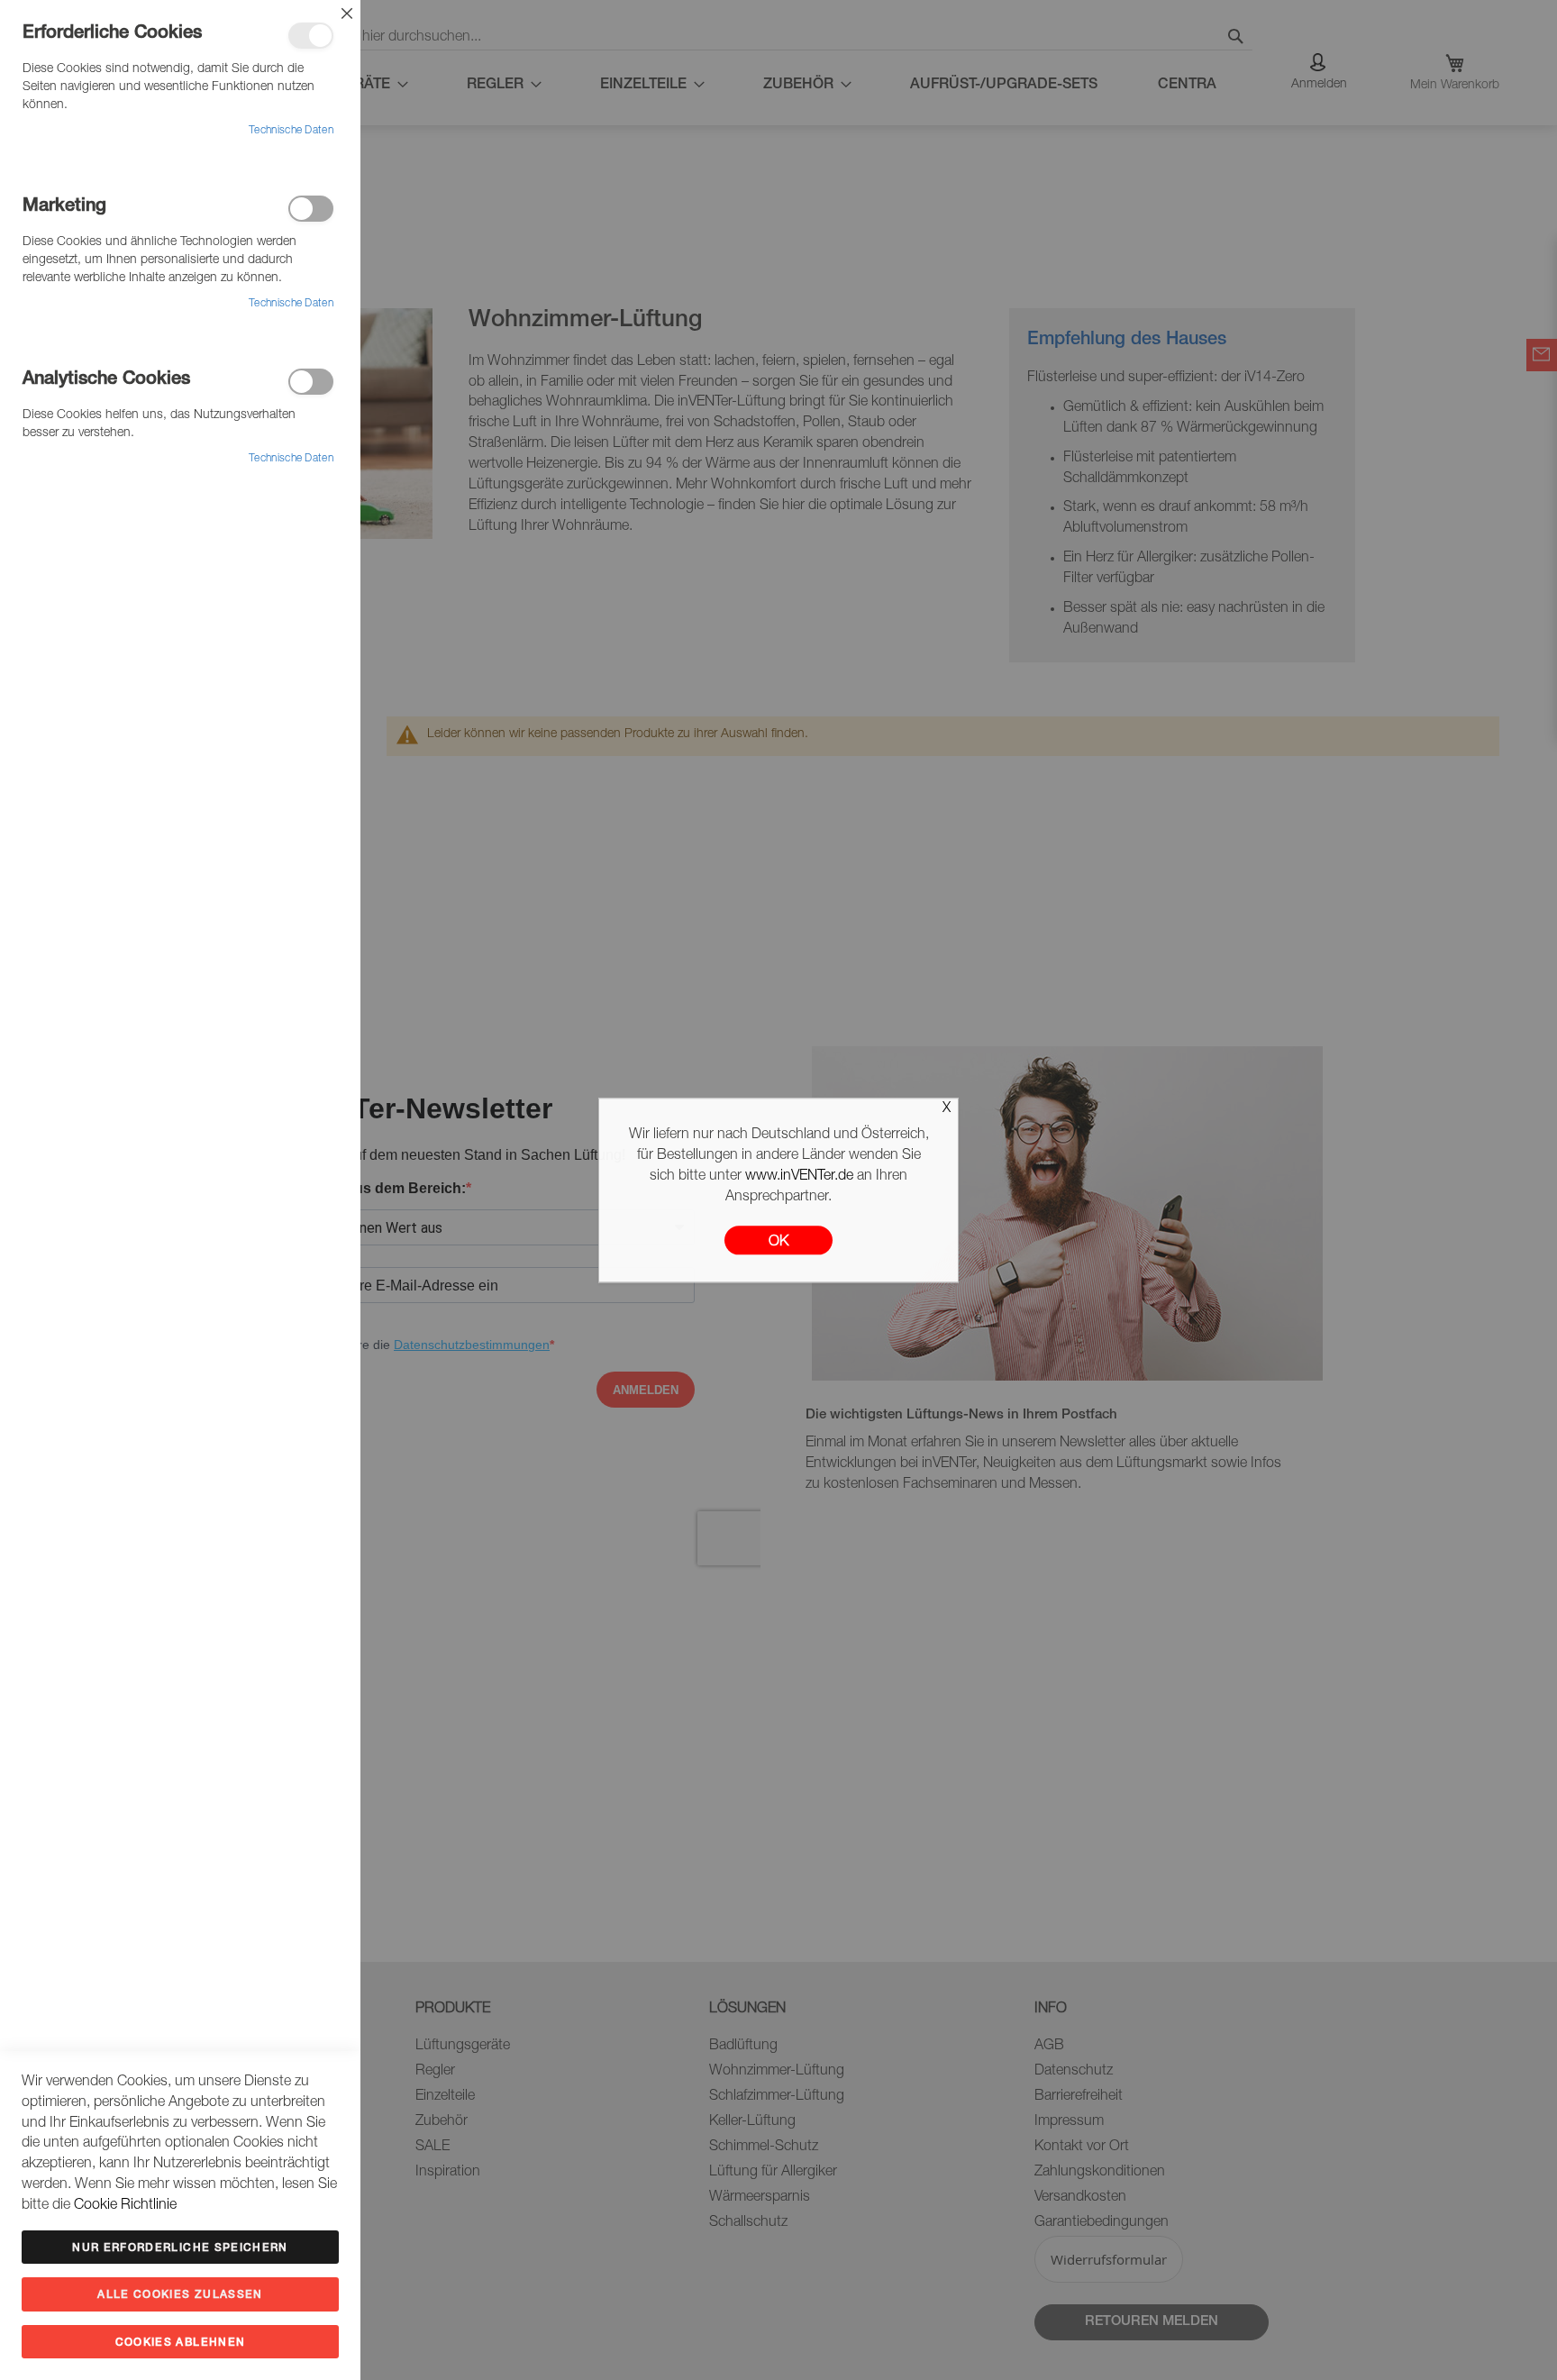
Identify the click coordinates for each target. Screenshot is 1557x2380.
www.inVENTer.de (799, 1177)
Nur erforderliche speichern (180, 2248)
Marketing (311, 209)
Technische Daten (291, 131)
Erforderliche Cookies (311, 36)
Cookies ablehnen (181, 2343)
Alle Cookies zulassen (180, 2295)
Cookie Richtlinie (125, 2206)
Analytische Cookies (311, 382)
